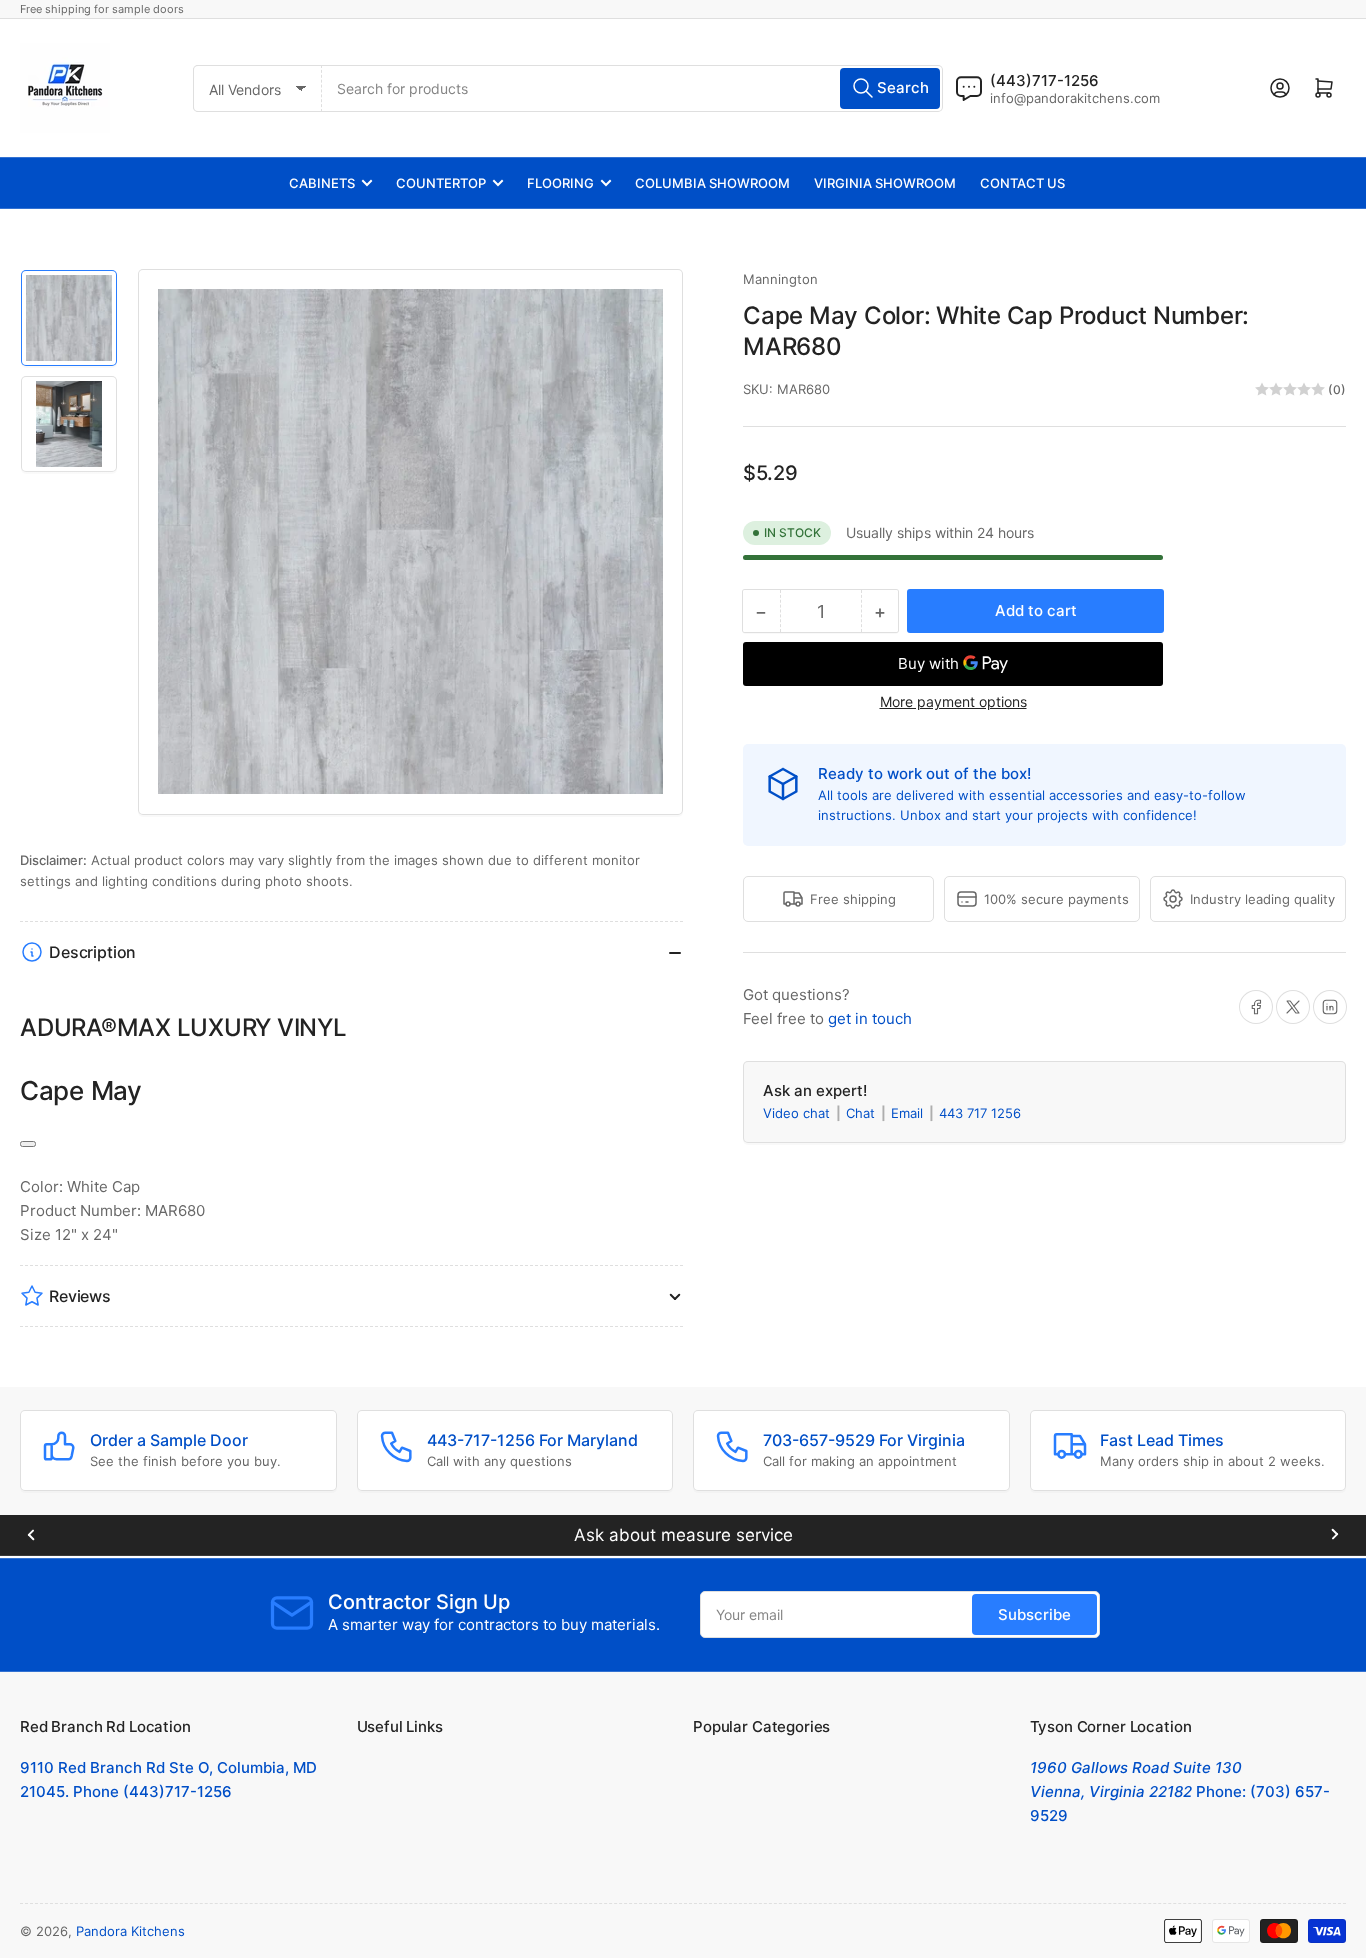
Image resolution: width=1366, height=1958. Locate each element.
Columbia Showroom (712, 183)
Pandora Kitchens (130, 1931)
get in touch (870, 1018)
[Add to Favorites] (28, 1144)
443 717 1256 (980, 1113)
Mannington (780, 279)
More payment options (953, 701)
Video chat (798, 1113)
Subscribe (1034, 1614)
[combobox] (632, 88)
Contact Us (1022, 183)
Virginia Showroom (885, 183)
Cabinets (322, 183)
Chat (862, 1113)
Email (909, 1113)
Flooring (560, 183)
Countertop (441, 183)
